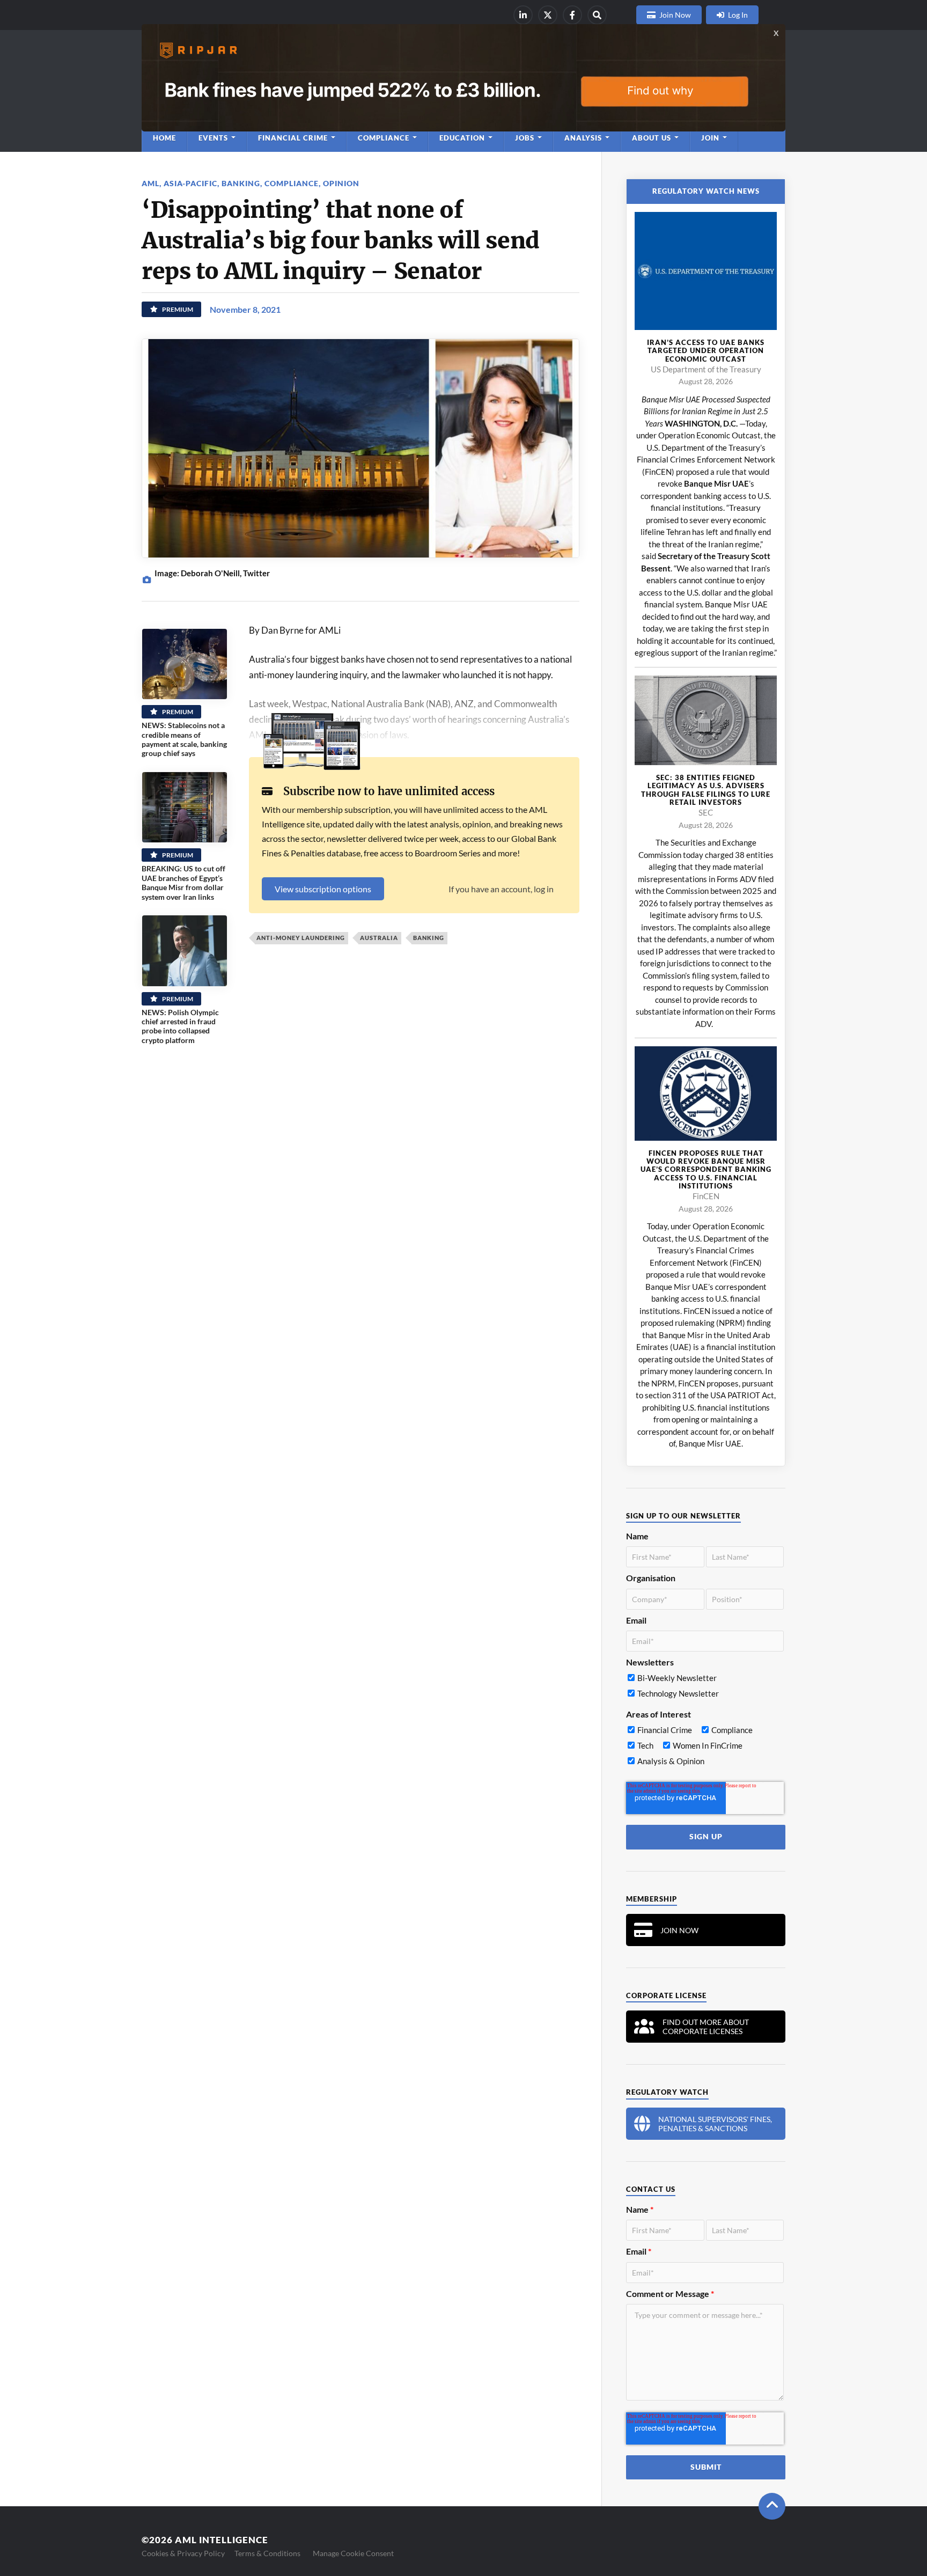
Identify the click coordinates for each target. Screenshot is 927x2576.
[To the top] (772, 2506)
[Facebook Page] (572, 15)
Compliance (292, 183)
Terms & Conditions (267, 2553)
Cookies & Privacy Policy (183, 2553)
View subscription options (323, 889)
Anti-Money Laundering (301, 938)
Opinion (341, 183)
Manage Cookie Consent (353, 2553)
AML (150, 183)
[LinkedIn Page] (523, 15)
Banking (241, 183)
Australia (379, 938)
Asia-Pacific (190, 183)
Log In (738, 15)
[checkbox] (705, 1688)
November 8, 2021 (245, 309)
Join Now (675, 15)
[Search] (597, 15)
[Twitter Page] (548, 15)
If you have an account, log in (501, 889)
